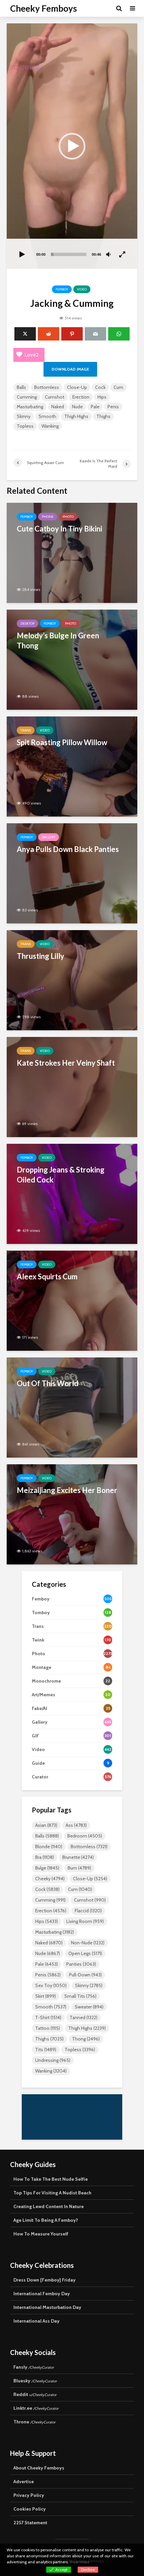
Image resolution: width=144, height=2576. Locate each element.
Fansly (34, 2367)
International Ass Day (37, 2321)
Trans (26, 730)
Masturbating (30, 407)
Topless (25, 426)
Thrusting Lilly (41, 956)
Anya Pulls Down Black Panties (68, 849)
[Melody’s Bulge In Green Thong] (72, 659)
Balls (21, 387)
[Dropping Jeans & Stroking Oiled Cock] (72, 1193)
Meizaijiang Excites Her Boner (67, 1490)
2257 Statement (30, 2523)
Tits (46, 2050)
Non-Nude (88, 1943)
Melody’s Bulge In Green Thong (58, 640)
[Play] (22, 255)
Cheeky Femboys (44, 8)
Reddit (35, 2394)
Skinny (24, 416)
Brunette (78, 1857)
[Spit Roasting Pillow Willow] (72, 766)
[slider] (69, 254)
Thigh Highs (76, 416)
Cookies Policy (30, 2509)
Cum (118, 387)
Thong (86, 2039)
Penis (113, 407)
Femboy (62, 289)
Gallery (49, 837)
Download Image (70, 369)
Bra (45, 1857)
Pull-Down (85, 1975)
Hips (102, 397)
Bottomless (47, 387)
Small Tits (80, 1996)
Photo (68, 517)
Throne (34, 2422)
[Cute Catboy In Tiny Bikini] (72, 552)
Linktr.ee (36, 2408)
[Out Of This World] (72, 1407)
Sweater (89, 2007)
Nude (77, 407)
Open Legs (85, 1953)
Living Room (85, 1921)
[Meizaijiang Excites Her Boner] (72, 1514)
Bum (79, 1868)
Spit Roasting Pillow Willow (62, 742)
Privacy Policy (29, 2495)
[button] (72, 146)
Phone (48, 517)
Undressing (53, 2060)
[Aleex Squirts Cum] (72, 1300)
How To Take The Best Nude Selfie (51, 2179)
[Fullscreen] (123, 255)
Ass (76, 1825)
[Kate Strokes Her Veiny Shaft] (72, 1087)
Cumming (27, 397)
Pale (95, 407)
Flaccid (88, 1911)
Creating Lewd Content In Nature (49, 2206)
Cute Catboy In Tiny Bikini (59, 529)
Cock (100, 387)
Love (32, 355)
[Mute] (109, 255)
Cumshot (55, 397)
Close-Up (77, 387)
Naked (58, 407)
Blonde (49, 1847)
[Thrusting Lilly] (72, 980)
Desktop (27, 623)
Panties (81, 1964)
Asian (46, 1825)
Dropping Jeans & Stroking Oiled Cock (61, 1175)
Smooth (47, 416)
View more (80, 2562)
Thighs (103, 416)
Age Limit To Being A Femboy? (46, 2220)
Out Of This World (48, 1383)
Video (82, 289)
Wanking (50, 426)
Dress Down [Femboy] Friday (45, 2280)
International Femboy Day (42, 2294)
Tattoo (48, 2028)
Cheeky (50, 1879)
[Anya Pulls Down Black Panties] (72, 873)
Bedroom (85, 1836)
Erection (81, 397)
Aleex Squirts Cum (47, 1276)
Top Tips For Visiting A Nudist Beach (52, 2193)
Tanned (84, 2017)
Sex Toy (51, 1985)
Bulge (47, 1868)
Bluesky (35, 2381)
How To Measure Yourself (41, 2234)
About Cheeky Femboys (39, 2468)
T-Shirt (48, 2017)
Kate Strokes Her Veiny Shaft (66, 1063)
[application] (72, 146)
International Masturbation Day (47, 2307)
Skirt (46, 1996)
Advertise (24, 2482)
